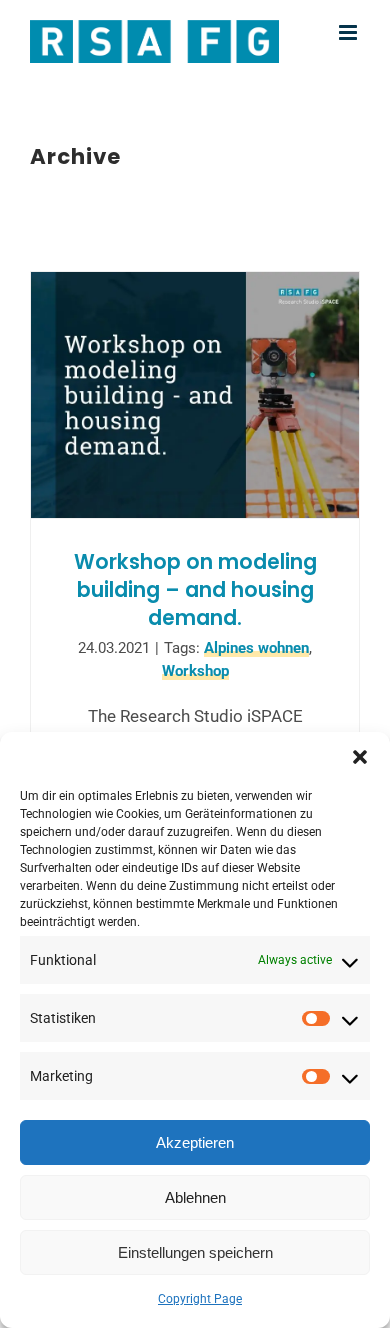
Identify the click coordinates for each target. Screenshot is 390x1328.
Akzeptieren (195, 1142)
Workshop (195, 671)
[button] (360, 757)
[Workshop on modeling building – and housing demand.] (195, 395)
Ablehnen (195, 1197)
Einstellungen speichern (195, 1252)
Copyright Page (200, 1299)
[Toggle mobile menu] (349, 32)
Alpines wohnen (256, 648)
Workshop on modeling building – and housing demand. (195, 589)
